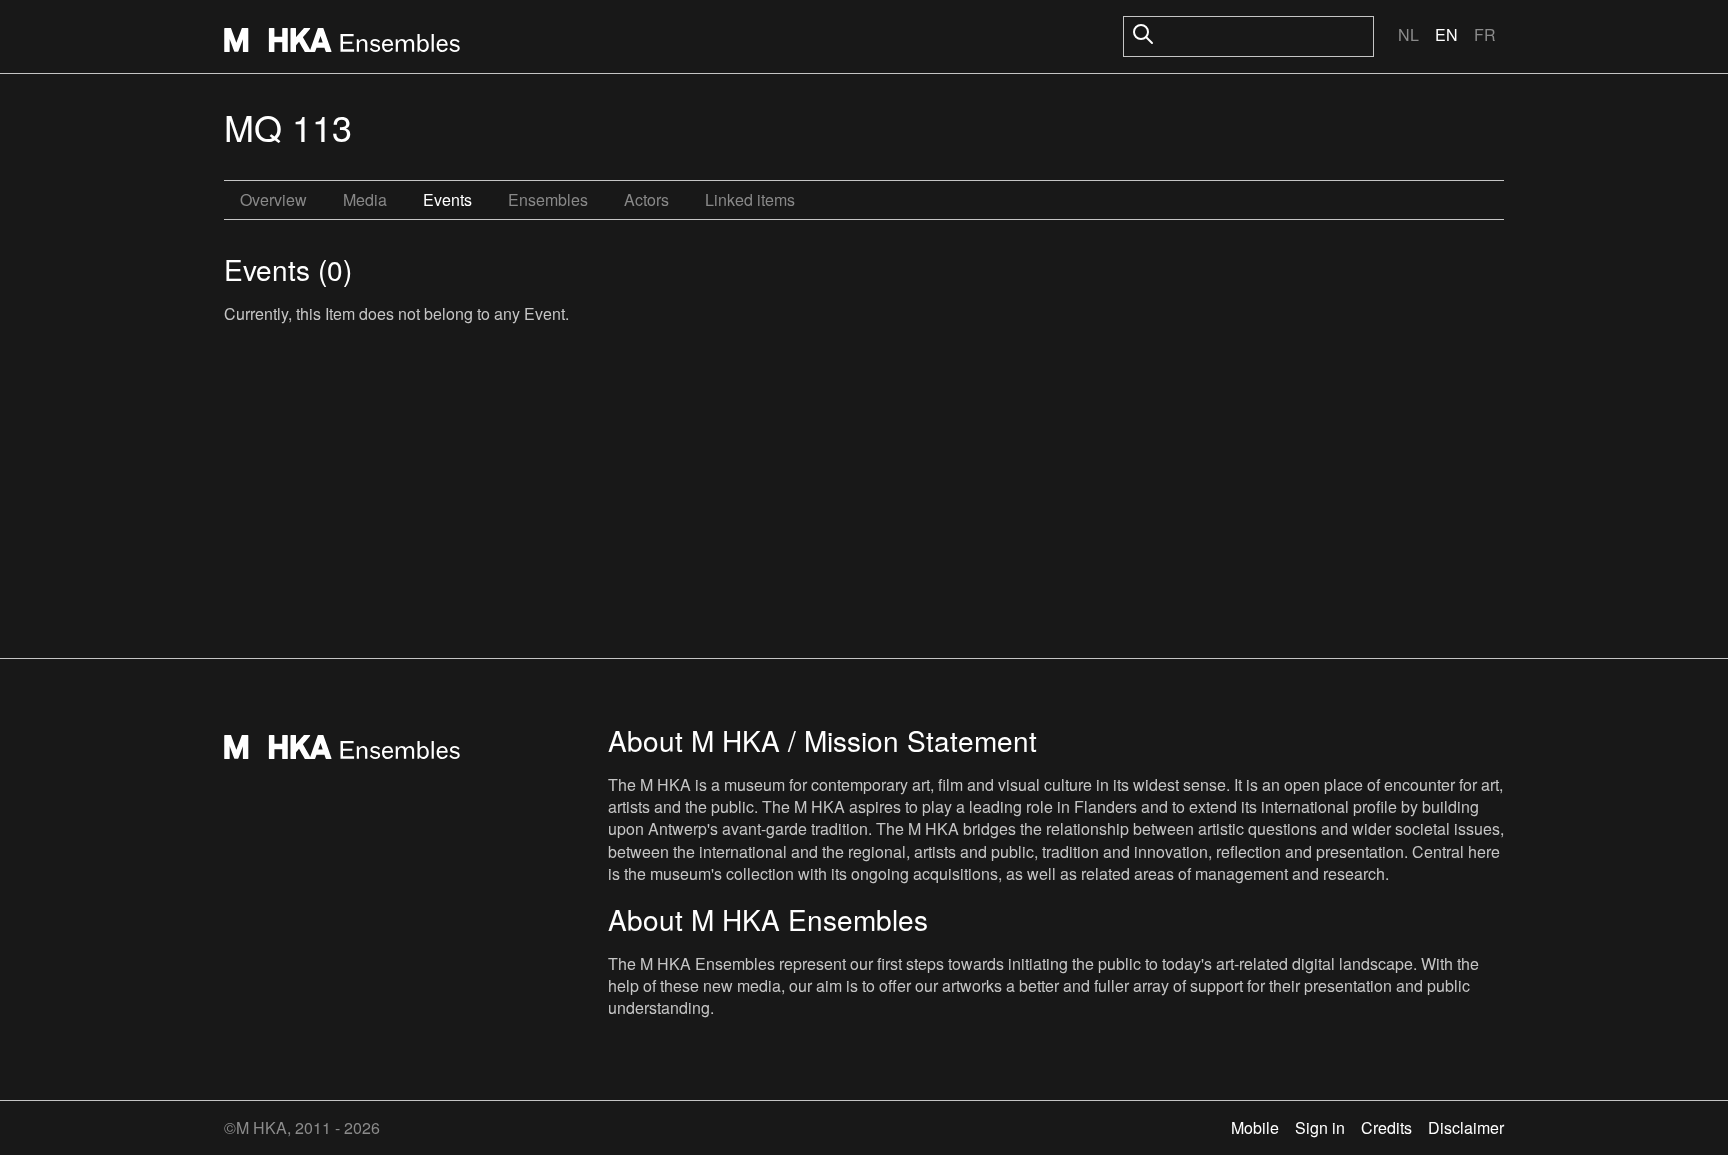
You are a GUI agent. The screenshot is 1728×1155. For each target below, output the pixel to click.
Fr (1485, 34)
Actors (646, 199)
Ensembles (548, 199)
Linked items (750, 199)
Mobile (1255, 1127)
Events (447, 199)
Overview (273, 199)
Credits (1386, 1127)
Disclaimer (1466, 1127)
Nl (1408, 34)
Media (365, 199)
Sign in (1320, 1127)
